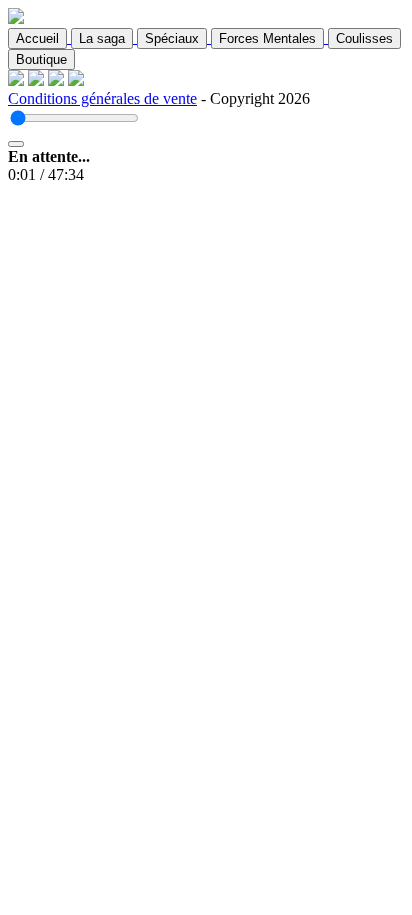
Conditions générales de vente (102, 98)
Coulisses (364, 38)
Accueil (37, 38)
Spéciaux (172, 38)
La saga (102, 38)
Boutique (41, 59)
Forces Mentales (267, 38)
